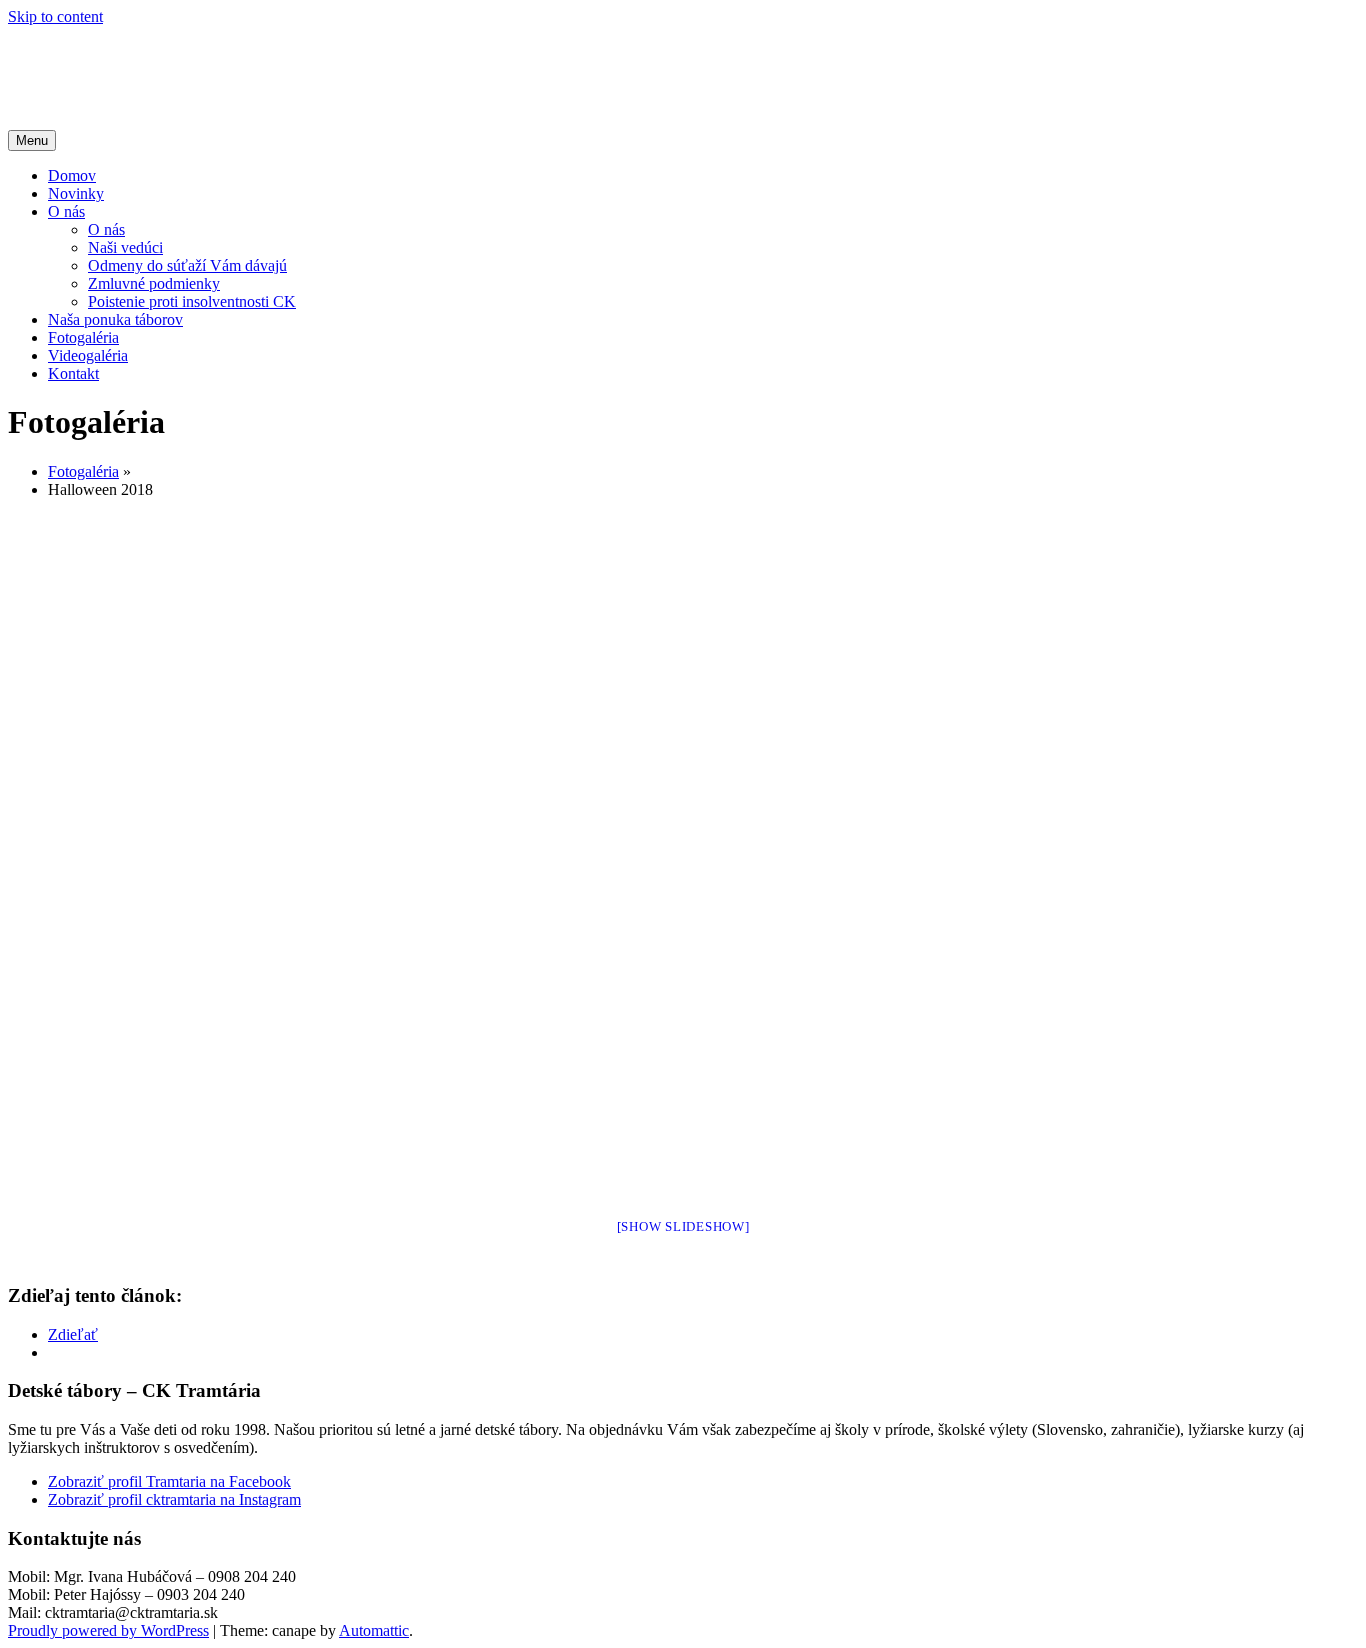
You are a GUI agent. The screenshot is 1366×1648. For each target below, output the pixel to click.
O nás (66, 211)
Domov (72, 175)
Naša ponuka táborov (115, 319)
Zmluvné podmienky (154, 283)
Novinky (76, 193)
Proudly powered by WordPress (108, 1630)
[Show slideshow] (683, 1226)
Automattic (374, 1630)
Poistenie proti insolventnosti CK (192, 301)
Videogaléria (88, 355)
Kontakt (73, 373)
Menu (32, 140)
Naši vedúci (125, 247)
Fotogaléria (83, 337)
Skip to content (55, 16)
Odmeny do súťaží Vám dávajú (187, 265)
